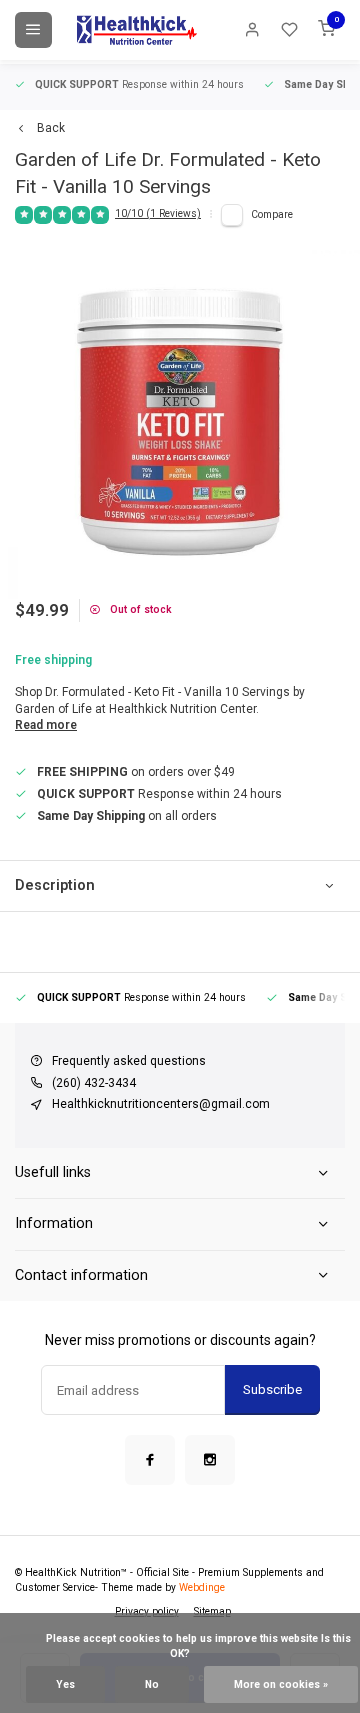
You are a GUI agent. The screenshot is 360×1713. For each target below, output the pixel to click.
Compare (272, 214)
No (152, 1684)
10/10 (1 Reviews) (158, 213)
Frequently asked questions (129, 1061)
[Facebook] (150, 1460)
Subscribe (272, 1389)
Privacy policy (147, 1611)
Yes (65, 1684)
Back (51, 128)
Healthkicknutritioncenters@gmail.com (161, 1104)
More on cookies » (281, 1684)
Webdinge (202, 1587)
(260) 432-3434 (94, 1083)
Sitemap (212, 1611)
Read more (46, 725)
